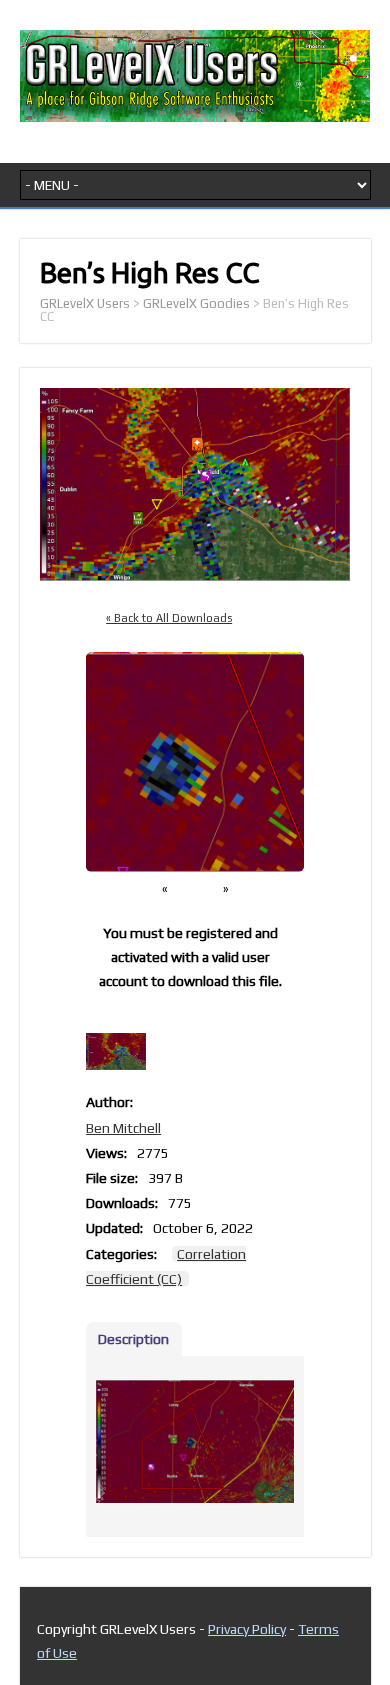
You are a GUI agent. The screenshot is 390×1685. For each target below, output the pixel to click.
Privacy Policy (247, 1629)
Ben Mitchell (123, 1128)
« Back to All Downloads (169, 618)
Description (133, 1339)
